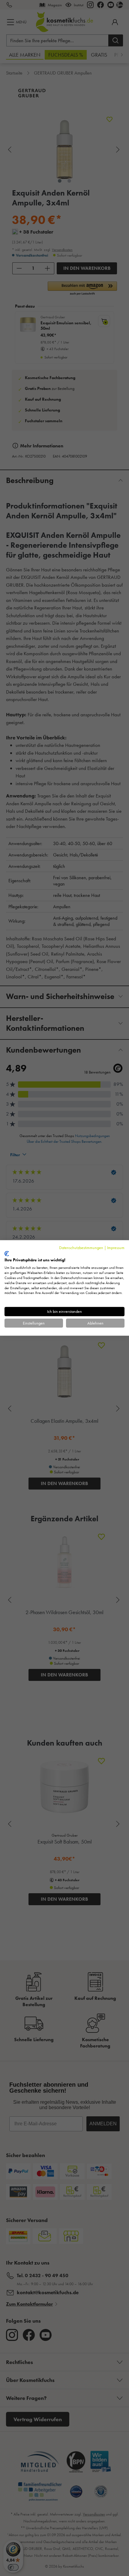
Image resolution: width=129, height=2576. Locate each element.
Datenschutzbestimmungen (81, 1248)
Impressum (116, 1248)
